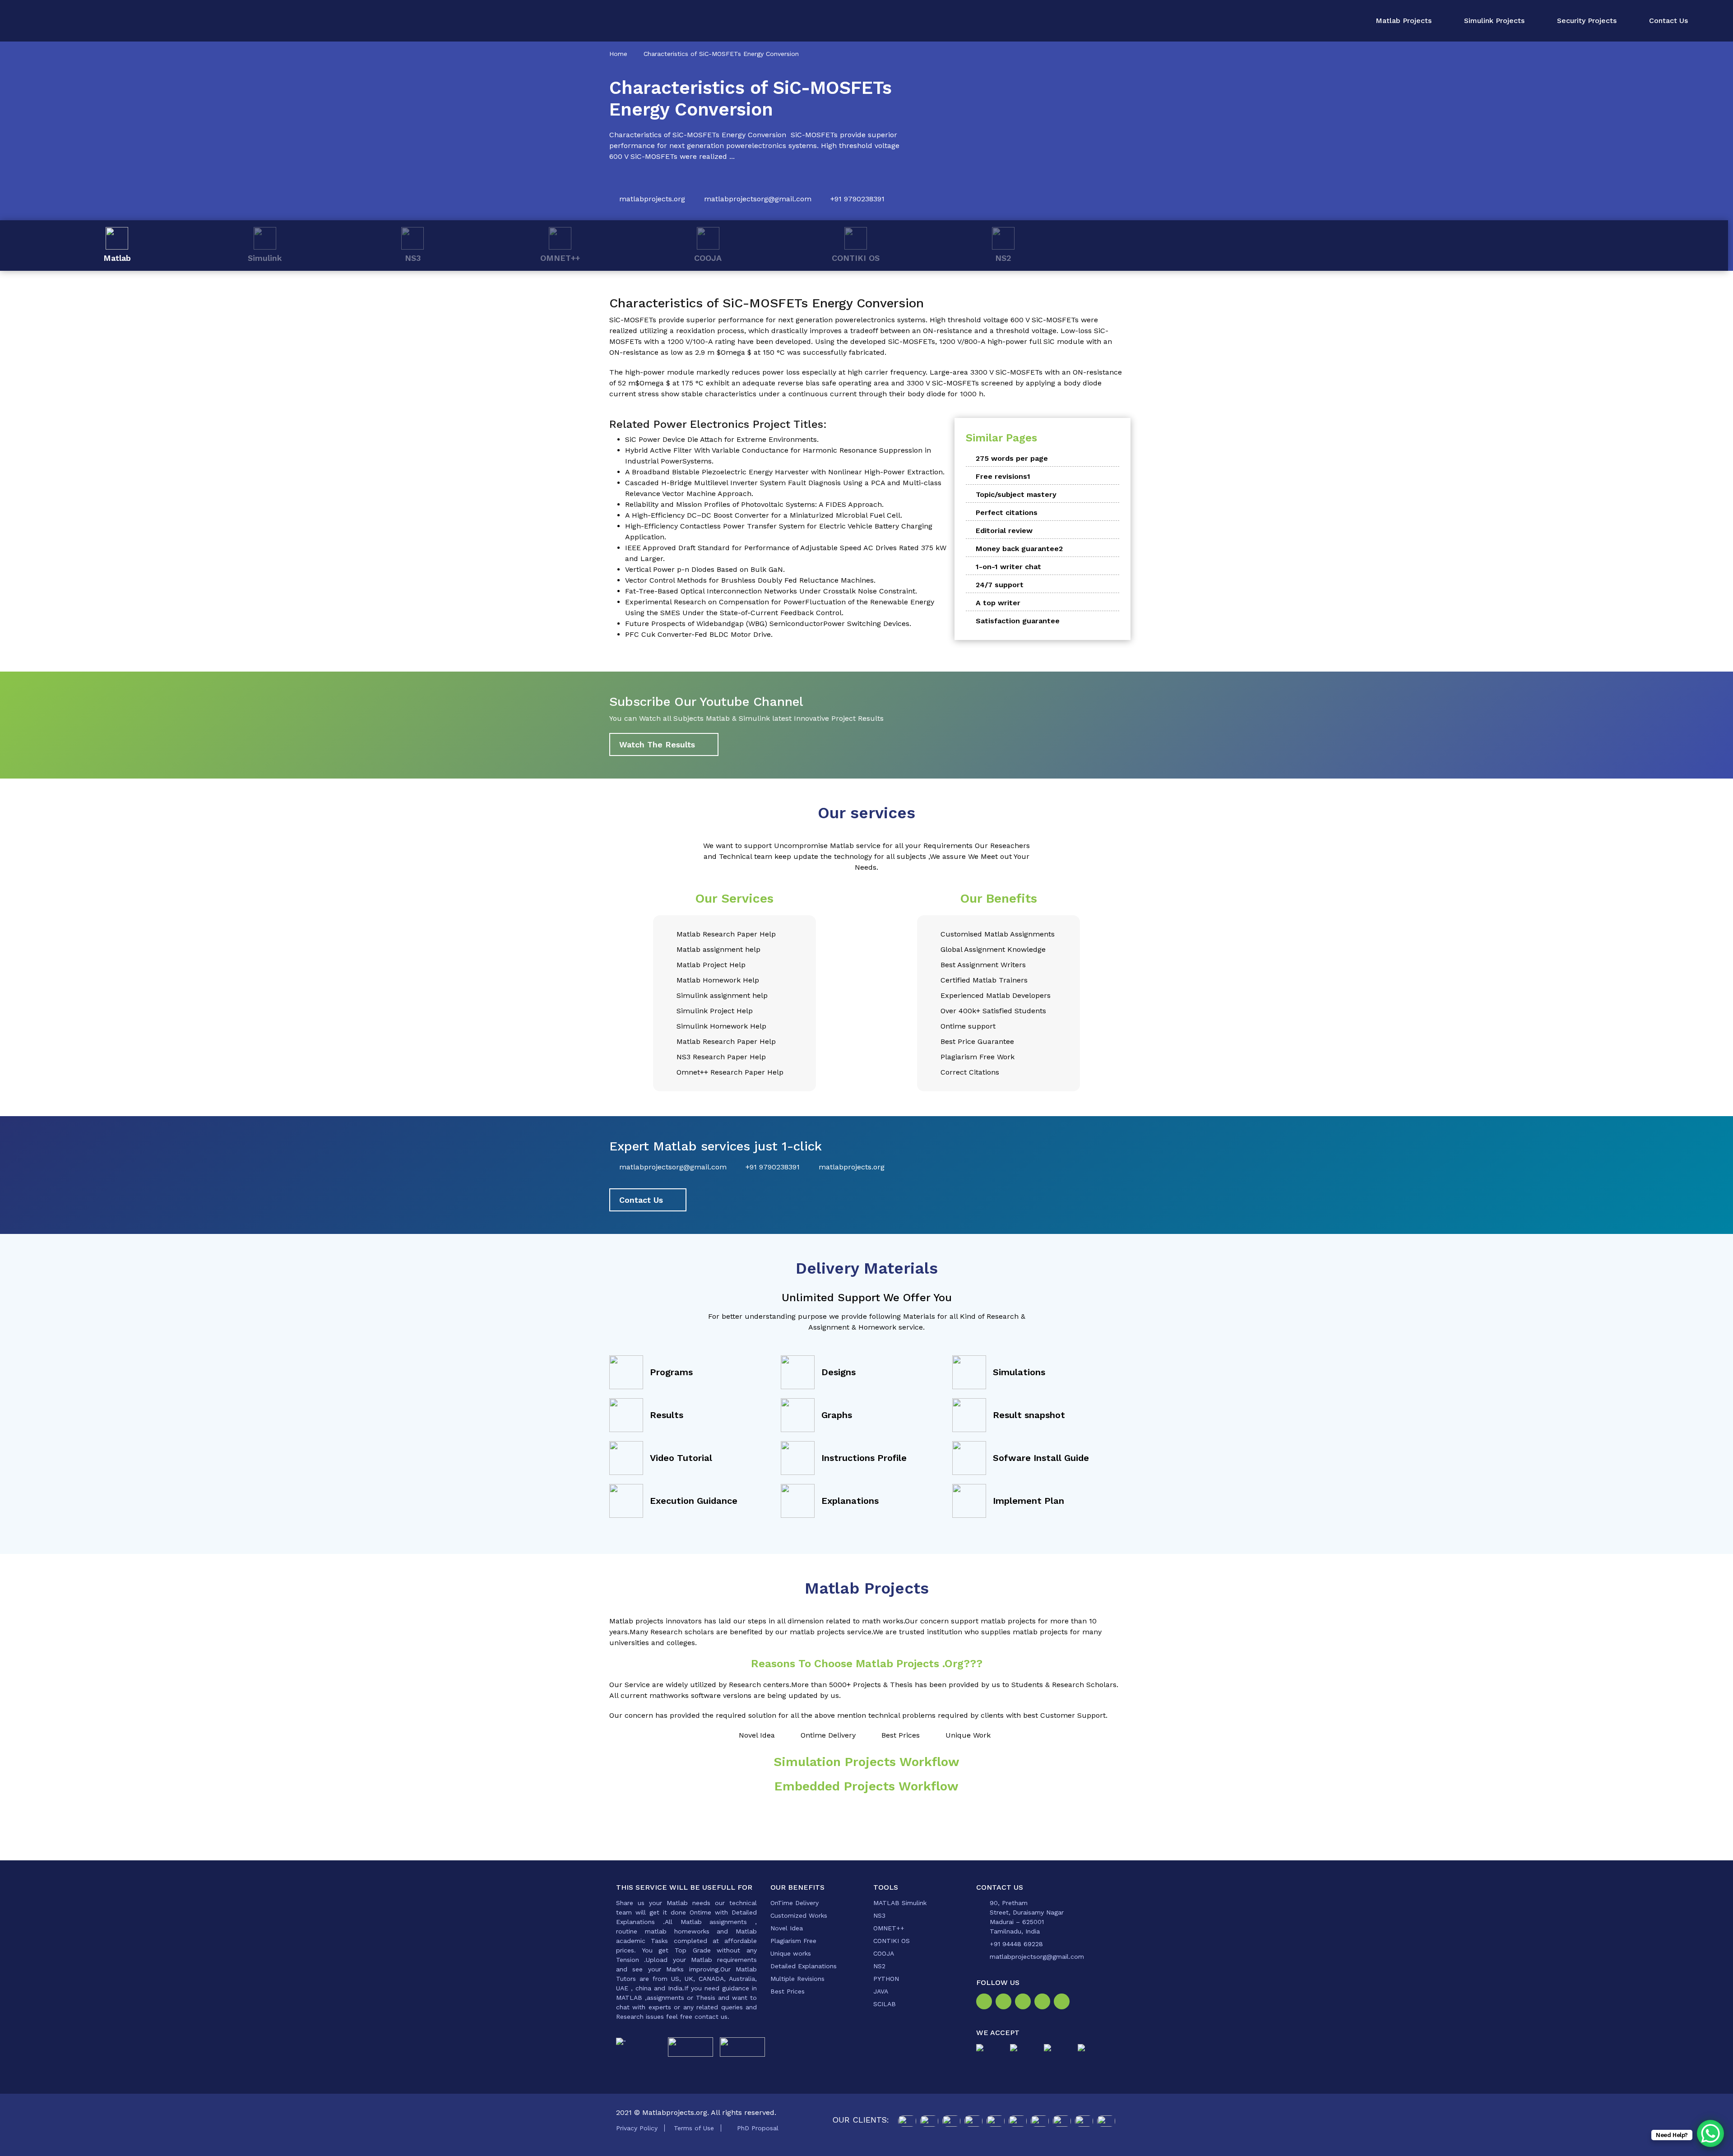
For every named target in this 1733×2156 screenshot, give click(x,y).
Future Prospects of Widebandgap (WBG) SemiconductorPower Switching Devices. (768, 624)
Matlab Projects (1404, 21)
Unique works (791, 1953)
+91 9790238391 (857, 199)
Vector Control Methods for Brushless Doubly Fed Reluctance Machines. (750, 580)
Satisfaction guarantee (1018, 621)
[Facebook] (986, 2003)
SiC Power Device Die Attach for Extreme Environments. (722, 439)
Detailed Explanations (804, 1966)
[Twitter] (1025, 2003)
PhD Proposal (758, 2128)
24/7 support (1000, 585)
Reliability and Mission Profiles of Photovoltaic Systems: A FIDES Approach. (754, 504)
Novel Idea (787, 1928)
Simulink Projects (1494, 21)
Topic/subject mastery (1016, 494)
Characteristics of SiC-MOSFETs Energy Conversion (721, 54)
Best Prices (788, 1991)
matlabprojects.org (652, 199)
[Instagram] (1005, 2003)
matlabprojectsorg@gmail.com (758, 199)
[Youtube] (1063, 2003)
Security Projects (1587, 21)
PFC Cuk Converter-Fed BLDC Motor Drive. (699, 634)
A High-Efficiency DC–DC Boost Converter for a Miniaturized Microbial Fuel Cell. (764, 515)
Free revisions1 (1003, 476)
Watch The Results (657, 744)
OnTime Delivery (795, 1903)
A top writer (998, 603)
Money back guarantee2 (1019, 549)
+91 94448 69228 (1016, 1944)
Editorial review (1004, 531)
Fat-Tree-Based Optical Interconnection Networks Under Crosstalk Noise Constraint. (771, 591)
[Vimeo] (1044, 2003)
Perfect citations (1007, 512)
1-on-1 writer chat (1008, 567)
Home (618, 54)
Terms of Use (694, 2128)
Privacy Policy (637, 2128)
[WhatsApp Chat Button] (1710, 2133)
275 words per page (1012, 458)
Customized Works (799, 1915)
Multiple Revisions (797, 1979)
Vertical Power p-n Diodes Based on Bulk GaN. (705, 569)
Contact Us (1668, 21)
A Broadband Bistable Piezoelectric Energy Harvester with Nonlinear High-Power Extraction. (785, 472)
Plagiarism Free (793, 1941)
